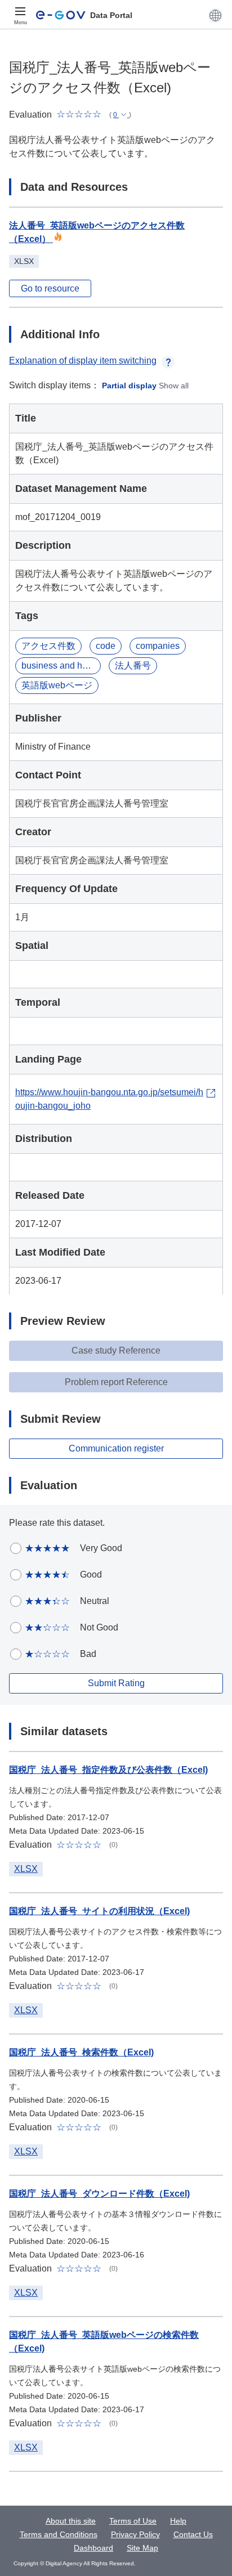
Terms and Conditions (59, 2534)
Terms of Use (133, 2521)
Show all (174, 386)
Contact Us (193, 2534)
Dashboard (93, 2548)
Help (178, 2521)
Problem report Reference (116, 1382)
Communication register (116, 1448)
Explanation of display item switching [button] (83, 360)
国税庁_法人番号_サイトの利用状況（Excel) (99, 1911)
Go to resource (50, 288)
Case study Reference (116, 1350)
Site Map (142, 2548)
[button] (215, 15)
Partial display (129, 386)
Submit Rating (116, 1683)
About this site (71, 2521)
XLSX (26, 1869)
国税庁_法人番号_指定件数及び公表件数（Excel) (108, 1770)
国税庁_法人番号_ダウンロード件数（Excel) (99, 2194)
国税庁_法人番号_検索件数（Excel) (81, 2052)
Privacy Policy (135, 2534)
